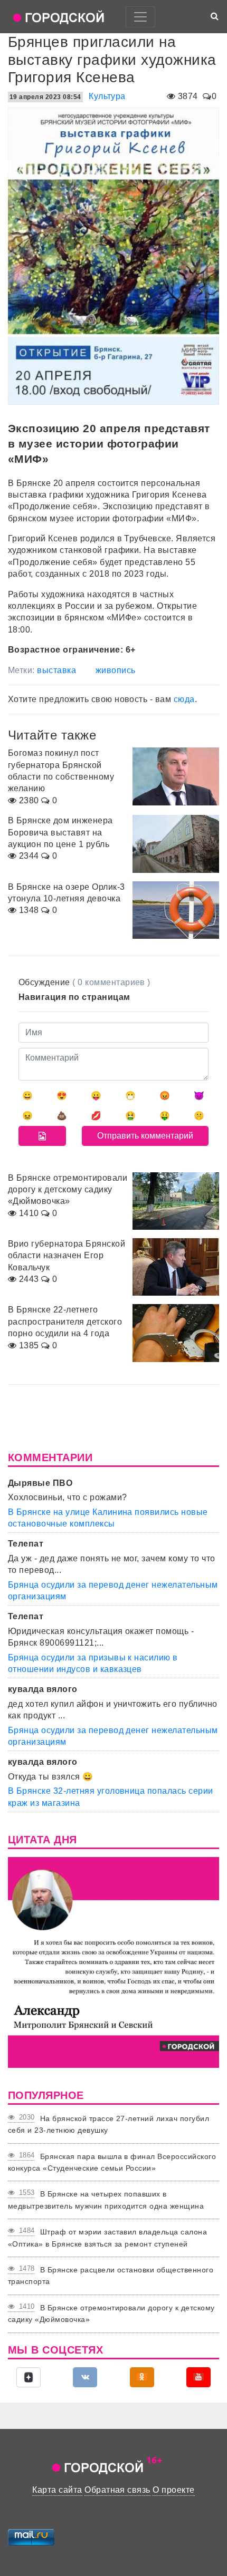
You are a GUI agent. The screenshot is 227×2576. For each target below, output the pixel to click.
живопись (116, 670)
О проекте (173, 2490)
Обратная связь (117, 2490)
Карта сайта (57, 2490)
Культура (107, 96)
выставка (56, 670)
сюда (184, 699)
